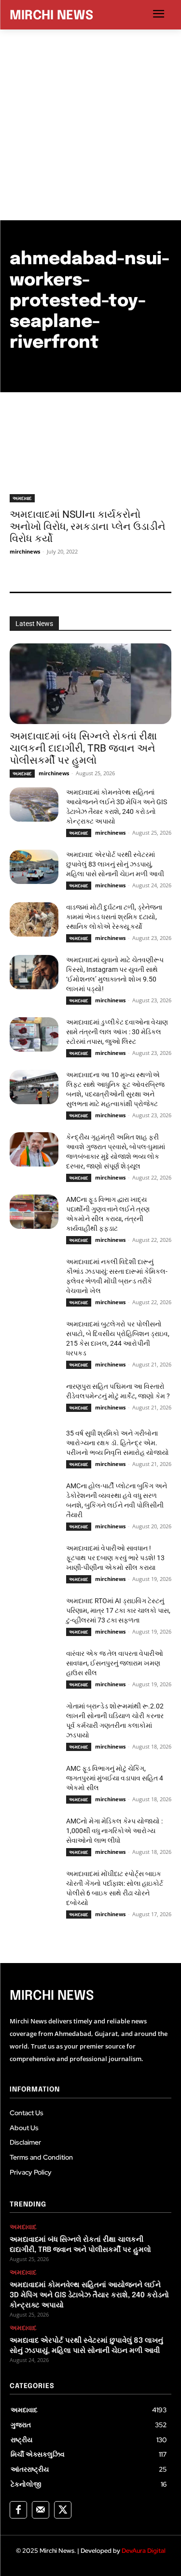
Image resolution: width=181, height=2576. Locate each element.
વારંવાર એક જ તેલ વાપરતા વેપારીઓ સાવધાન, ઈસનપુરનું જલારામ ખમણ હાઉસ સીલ (115, 1663)
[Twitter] (63, 2510)
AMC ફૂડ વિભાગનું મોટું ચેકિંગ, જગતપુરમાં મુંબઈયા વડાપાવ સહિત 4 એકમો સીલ (115, 1778)
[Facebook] (18, 2510)
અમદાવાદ (22, 498)
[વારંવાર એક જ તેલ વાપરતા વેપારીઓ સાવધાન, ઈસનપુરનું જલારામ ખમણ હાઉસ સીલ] (34, 1665)
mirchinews (25, 551)
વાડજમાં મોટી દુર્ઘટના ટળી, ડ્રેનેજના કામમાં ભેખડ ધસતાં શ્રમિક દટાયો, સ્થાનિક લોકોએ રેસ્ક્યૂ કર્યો (114, 917)
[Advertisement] (90, 125)
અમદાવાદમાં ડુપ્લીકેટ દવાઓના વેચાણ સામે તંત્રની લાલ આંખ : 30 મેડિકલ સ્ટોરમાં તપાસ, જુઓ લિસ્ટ (117, 1032)
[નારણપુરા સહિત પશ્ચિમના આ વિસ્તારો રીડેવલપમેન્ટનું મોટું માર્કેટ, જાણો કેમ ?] (34, 1398)
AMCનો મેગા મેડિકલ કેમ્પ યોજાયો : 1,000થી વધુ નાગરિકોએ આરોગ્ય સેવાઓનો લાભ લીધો (114, 1831)
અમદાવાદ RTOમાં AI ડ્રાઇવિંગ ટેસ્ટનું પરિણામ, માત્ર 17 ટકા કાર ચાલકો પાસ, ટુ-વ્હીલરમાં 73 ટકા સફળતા (118, 1610)
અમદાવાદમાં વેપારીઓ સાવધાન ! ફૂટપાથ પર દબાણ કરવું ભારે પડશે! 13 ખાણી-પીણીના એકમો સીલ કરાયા (115, 1558)
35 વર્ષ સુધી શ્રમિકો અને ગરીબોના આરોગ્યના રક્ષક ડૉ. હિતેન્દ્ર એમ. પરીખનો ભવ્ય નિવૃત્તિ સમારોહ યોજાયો (118, 1443)
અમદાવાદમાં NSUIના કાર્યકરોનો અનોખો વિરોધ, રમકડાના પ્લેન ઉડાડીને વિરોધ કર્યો (88, 527)
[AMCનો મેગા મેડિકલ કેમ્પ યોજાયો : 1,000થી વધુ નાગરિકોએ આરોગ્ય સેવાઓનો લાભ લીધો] (34, 1833)
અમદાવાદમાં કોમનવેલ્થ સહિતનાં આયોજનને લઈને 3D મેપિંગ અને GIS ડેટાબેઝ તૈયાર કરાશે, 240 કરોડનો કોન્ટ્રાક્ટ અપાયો (89, 2295)
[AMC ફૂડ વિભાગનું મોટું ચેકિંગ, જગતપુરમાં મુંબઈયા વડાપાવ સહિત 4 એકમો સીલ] (34, 1780)
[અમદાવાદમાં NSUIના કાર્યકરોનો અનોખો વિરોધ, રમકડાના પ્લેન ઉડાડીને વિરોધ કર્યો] (90, 462)
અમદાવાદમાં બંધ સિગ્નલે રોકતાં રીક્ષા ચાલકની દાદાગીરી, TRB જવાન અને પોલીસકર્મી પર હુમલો (83, 748)
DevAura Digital (144, 2551)
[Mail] (41, 2510)
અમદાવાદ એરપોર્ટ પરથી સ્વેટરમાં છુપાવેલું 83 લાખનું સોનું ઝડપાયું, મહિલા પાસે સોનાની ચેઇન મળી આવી (115, 864)
